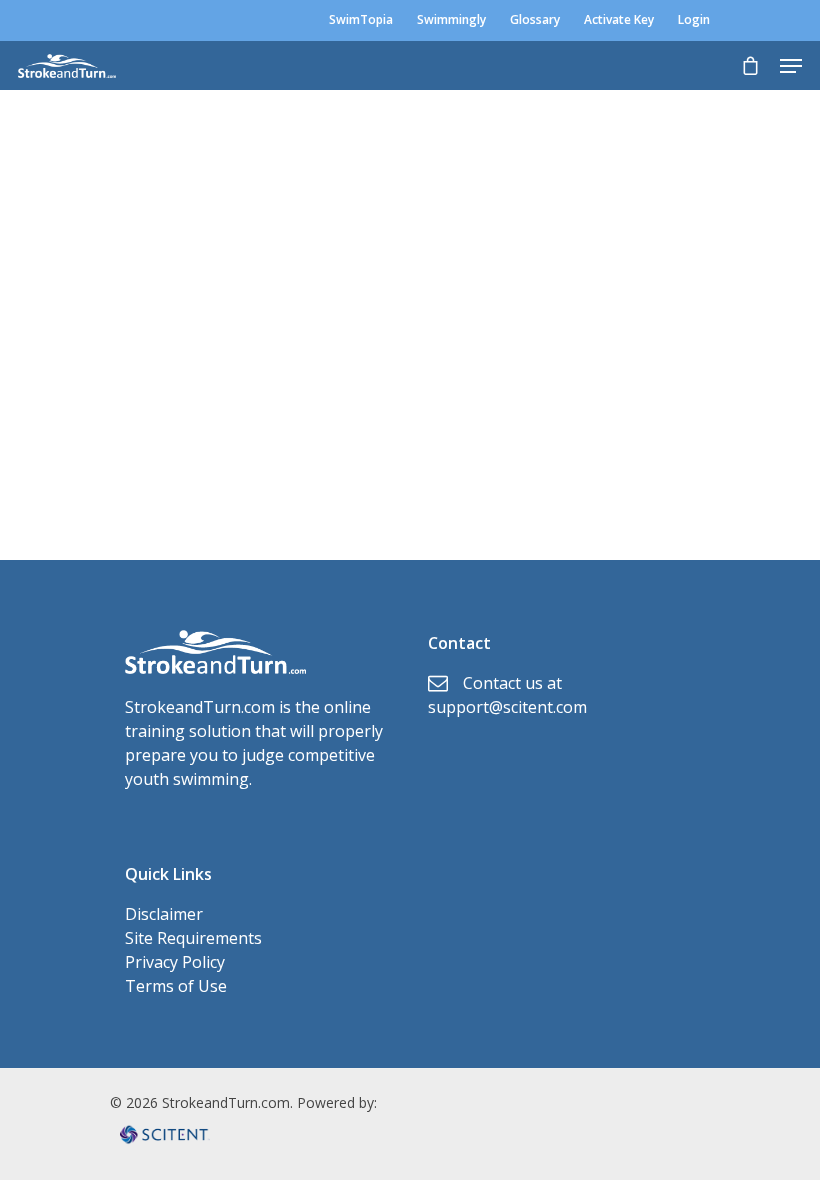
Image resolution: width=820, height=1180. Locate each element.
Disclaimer (164, 914)
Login (694, 19)
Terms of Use (176, 986)
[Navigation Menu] (791, 66)
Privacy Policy (175, 962)
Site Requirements (193, 938)
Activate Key (619, 19)
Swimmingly (451, 19)
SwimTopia (361, 19)
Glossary (535, 19)
